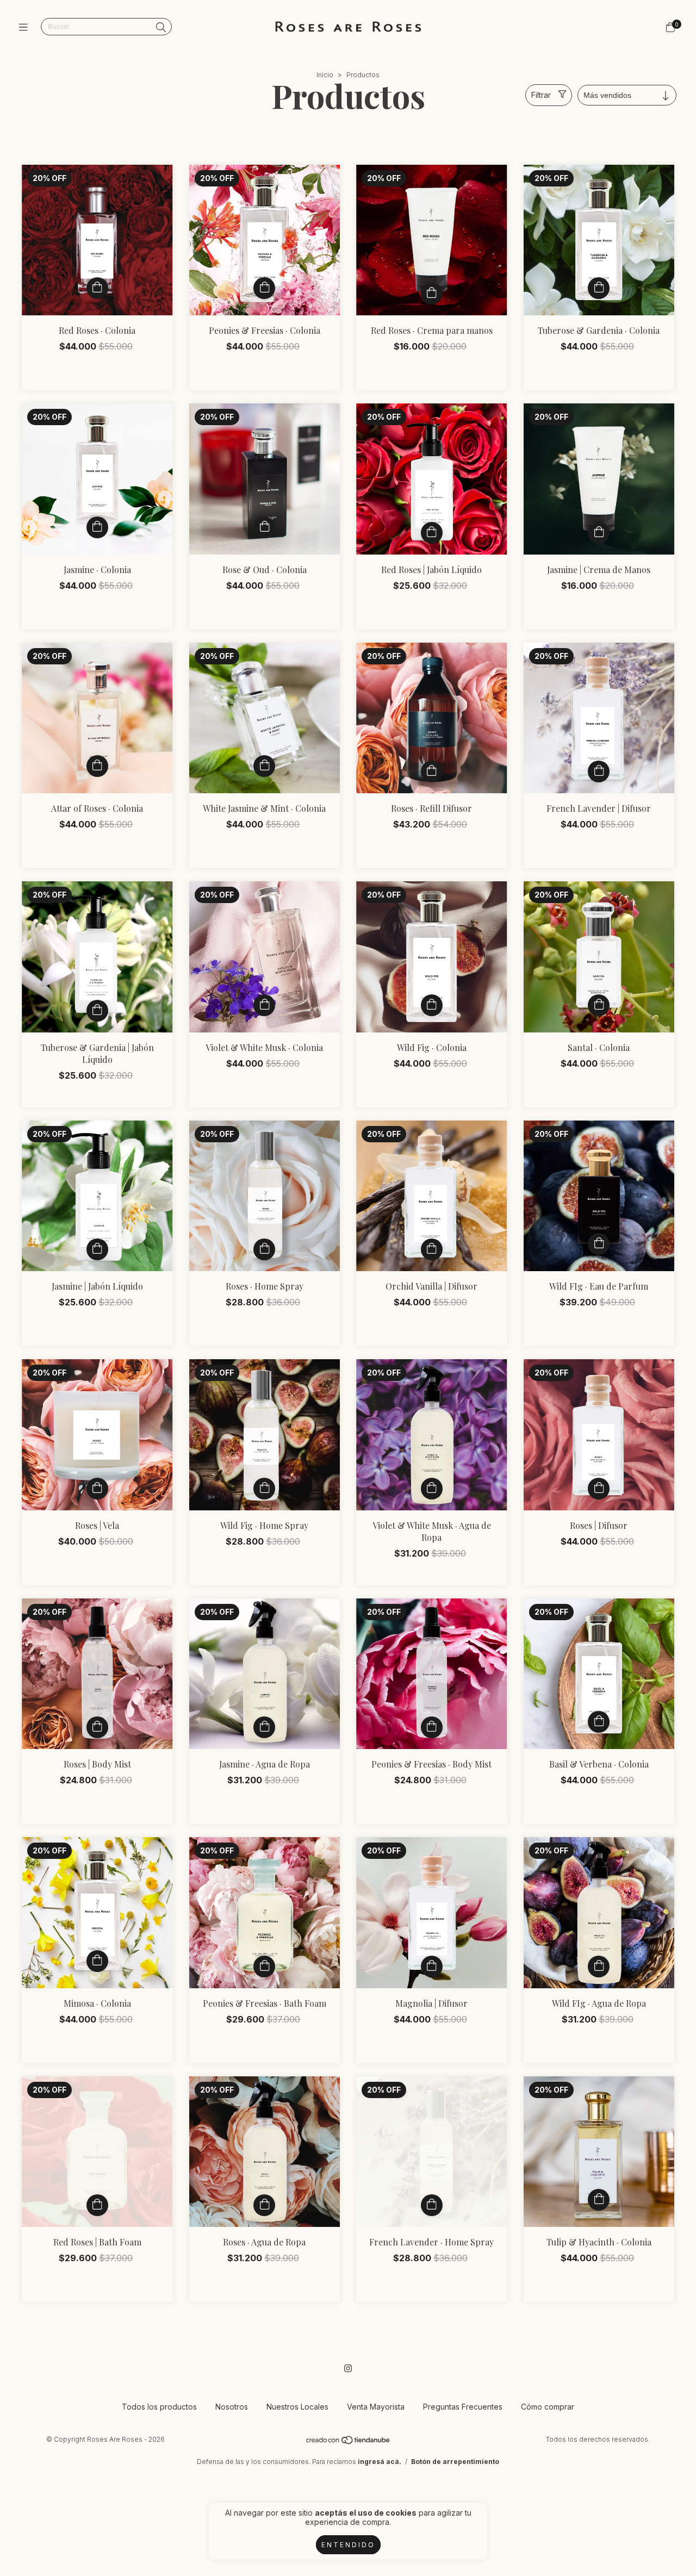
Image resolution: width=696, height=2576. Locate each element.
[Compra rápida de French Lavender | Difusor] (599, 771)
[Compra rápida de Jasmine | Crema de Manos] (599, 533)
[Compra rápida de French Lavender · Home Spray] (432, 2205)
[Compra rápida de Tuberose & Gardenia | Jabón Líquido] (97, 1011)
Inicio (325, 75)
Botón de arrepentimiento (455, 2462)
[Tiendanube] (349, 2443)
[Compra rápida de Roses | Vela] (97, 1489)
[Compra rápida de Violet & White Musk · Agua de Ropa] (432, 1489)
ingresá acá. (380, 2462)
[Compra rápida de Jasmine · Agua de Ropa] (264, 1727)
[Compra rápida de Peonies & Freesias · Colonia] (264, 288)
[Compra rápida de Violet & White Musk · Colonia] (264, 1005)
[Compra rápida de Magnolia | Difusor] (432, 1967)
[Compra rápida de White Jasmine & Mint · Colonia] (264, 766)
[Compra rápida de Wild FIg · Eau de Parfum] (599, 1244)
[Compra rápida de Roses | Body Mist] (97, 1727)
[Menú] (26, 27)
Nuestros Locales (297, 2407)
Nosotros (232, 2407)
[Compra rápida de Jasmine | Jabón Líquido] (97, 1249)
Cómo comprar (548, 2407)
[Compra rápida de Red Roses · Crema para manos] (432, 294)
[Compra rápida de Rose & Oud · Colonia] (264, 527)
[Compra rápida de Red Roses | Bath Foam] (97, 2205)
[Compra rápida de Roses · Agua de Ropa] (264, 2205)
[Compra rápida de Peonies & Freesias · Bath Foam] (264, 1967)
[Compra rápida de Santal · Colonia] (599, 1005)
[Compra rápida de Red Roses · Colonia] (97, 288)
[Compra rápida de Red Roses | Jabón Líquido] (432, 533)
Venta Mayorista (376, 2407)
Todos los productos (159, 2407)
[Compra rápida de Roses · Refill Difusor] (432, 771)
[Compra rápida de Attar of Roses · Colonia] (97, 766)
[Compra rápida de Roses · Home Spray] (264, 1249)
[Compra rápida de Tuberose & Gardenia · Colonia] (599, 288)
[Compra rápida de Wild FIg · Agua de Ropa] (599, 1967)
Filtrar (541, 95)
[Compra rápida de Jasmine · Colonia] (97, 527)
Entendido (348, 2545)
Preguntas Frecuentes (463, 2407)
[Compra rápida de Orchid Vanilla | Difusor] (432, 1249)
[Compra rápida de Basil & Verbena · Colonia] (599, 1722)
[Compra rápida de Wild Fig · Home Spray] (264, 1489)
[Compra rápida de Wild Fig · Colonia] (432, 1005)
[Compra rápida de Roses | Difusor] (599, 1489)
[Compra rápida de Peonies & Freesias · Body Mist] (432, 1727)
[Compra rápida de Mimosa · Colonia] (97, 1961)
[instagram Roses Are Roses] (348, 2368)
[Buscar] (161, 27)
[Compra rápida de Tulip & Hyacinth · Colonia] (599, 2200)
